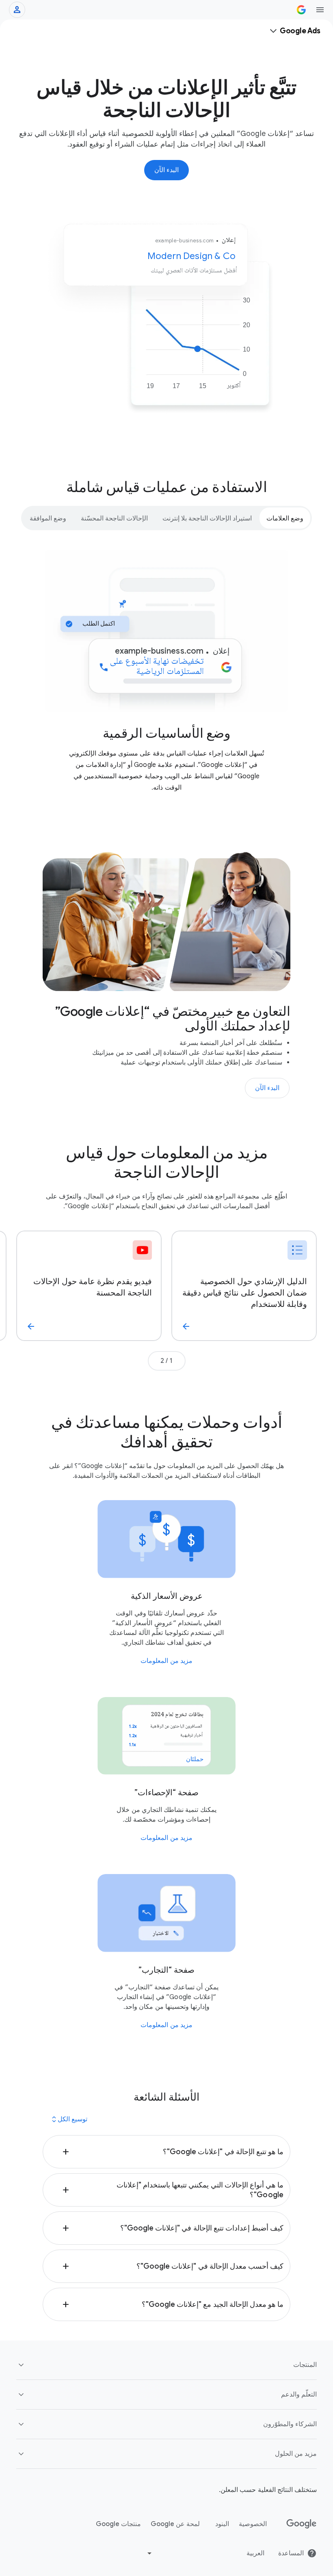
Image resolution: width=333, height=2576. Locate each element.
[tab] (285, 518)
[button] (166, 2152)
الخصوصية (253, 2524)
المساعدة (291, 2553)
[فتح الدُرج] (320, 10)
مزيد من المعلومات (166, 1661)
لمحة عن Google (175, 2524)
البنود (222, 2524)
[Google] (302, 2524)
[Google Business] (301, 10)
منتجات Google (118, 2524)
